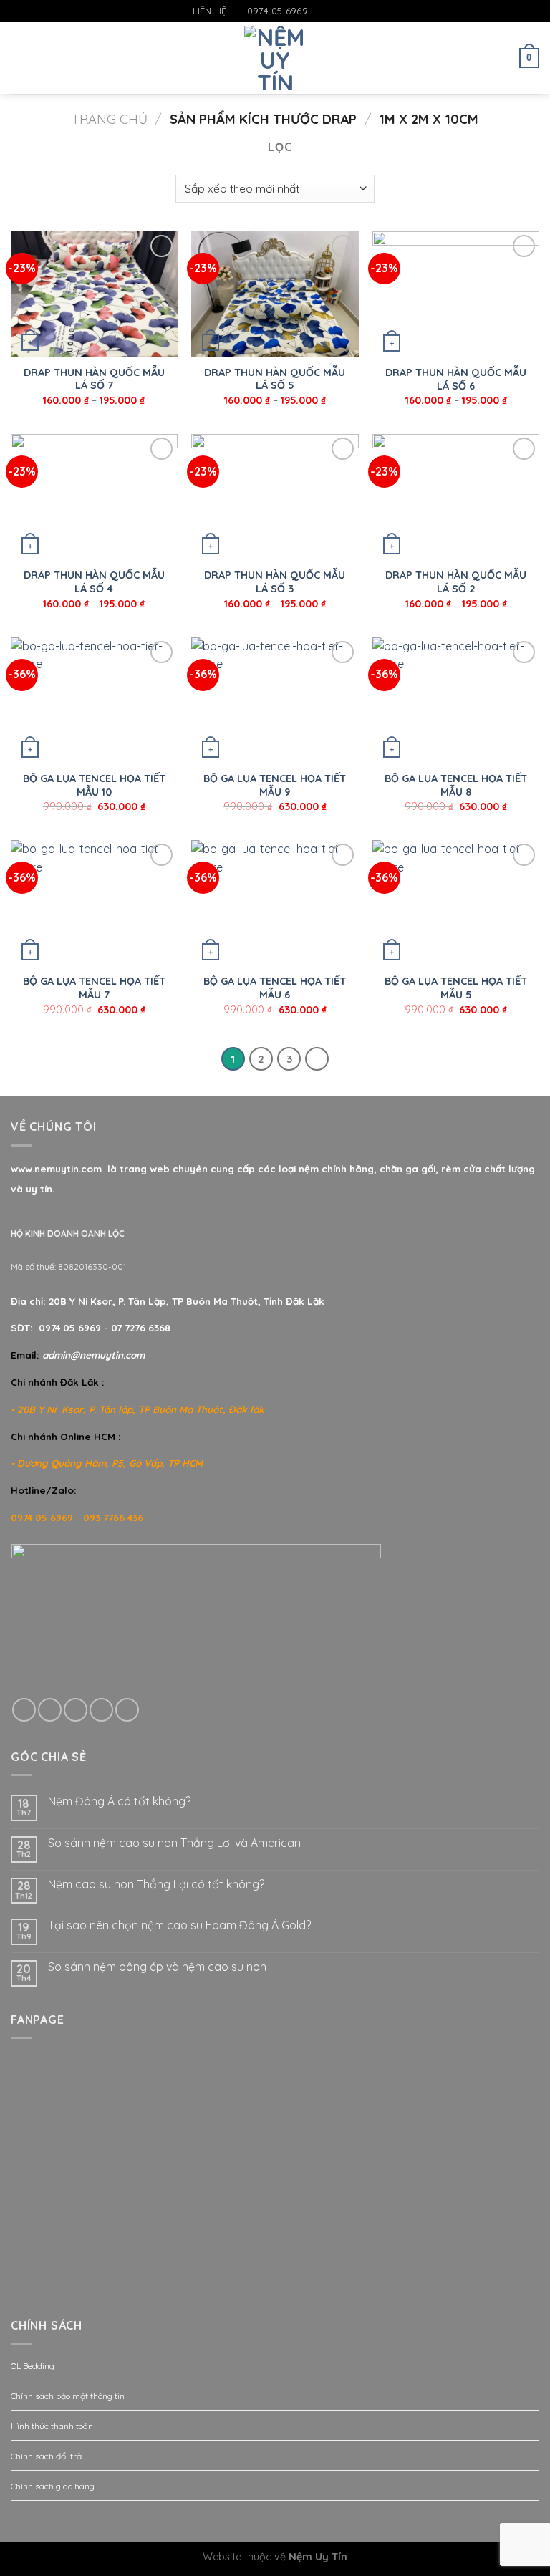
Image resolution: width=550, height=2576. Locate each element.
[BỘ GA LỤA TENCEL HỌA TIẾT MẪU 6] (275, 903)
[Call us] (101, 1710)
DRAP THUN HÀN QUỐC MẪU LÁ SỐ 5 (275, 379)
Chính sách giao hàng (53, 2486)
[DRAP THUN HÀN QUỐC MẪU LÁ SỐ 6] (456, 294)
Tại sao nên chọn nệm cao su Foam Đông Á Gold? (179, 1925)
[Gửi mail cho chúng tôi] (347, 11)
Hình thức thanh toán (52, 2426)
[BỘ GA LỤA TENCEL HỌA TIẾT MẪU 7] (94, 903)
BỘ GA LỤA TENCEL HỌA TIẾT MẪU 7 (94, 988)
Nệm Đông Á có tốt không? (119, 1801)
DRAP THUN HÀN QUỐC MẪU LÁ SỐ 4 (94, 582)
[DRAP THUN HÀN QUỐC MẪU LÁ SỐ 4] (94, 497)
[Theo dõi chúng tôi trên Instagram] (334, 11)
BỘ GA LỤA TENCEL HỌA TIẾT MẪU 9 (275, 785)
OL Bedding (33, 2366)
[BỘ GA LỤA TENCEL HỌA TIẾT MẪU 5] (456, 903)
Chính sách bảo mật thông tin (68, 2396)
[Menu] (19, 58)
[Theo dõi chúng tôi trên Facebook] (319, 11)
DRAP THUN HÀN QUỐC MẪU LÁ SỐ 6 (456, 379)
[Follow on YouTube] (361, 11)
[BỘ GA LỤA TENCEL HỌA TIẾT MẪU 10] (94, 700)
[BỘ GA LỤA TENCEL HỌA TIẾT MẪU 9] (275, 700)
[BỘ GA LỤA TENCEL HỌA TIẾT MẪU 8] (456, 700)
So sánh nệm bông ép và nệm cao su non (157, 1967)
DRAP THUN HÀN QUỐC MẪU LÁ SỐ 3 (275, 582)
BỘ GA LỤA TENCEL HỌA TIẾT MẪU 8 (456, 785)
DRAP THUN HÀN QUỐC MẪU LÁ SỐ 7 (94, 379)
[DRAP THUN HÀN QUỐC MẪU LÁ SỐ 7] (94, 294)
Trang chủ (110, 119)
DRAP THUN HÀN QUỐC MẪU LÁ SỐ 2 (456, 582)
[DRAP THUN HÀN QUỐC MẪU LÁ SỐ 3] (275, 497)
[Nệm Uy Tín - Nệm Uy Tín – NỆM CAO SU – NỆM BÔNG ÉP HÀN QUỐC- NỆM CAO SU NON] (275, 58)
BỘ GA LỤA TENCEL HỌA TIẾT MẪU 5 (456, 988)
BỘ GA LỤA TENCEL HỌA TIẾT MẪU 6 (275, 988)
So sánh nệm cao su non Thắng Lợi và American (174, 1843)
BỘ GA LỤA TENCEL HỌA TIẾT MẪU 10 (94, 785)
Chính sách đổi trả (46, 2456)
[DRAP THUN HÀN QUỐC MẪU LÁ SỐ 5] (275, 294)
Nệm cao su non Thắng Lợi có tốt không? (156, 1885)
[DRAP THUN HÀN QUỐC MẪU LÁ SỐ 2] (456, 497)
